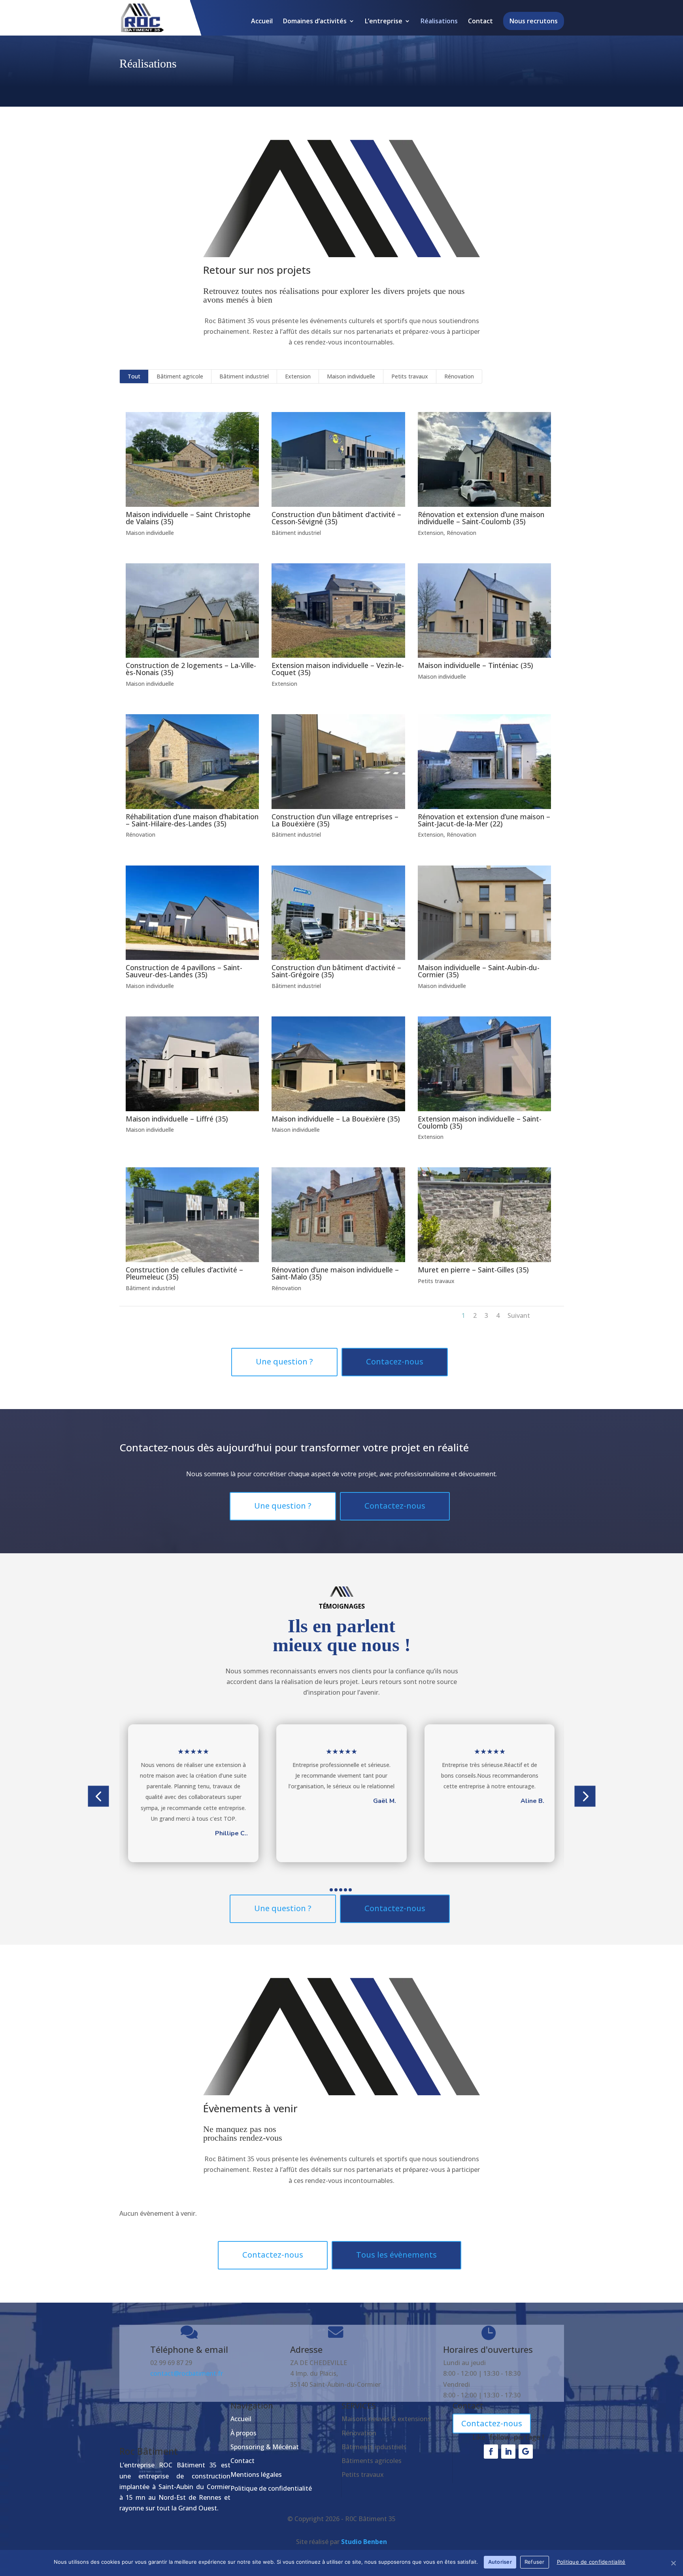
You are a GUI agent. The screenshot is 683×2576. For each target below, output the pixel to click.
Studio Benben (364, 2542)
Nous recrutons (534, 21)
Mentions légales (256, 2474)
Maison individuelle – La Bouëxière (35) (336, 1119)
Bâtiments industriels (374, 2447)
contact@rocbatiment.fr (187, 2373)
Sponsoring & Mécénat (265, 2447)
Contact (480, 22)
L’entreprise (384, 22)
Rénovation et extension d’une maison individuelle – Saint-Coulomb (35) (481, 518)
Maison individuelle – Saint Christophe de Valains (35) (188, 518)
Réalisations (439, 22)
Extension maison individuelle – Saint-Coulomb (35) (480, 1122)
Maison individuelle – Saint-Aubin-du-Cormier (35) (479, 971)
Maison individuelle (351, 376)
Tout (134, 376)
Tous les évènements (396, 2255)
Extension (298, 376)
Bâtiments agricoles (372, 2461)
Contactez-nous (395, 1506)
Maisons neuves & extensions (386, 2419)
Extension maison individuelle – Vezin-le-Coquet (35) (338, 669)
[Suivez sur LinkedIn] (508, 2452)
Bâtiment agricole (180, 376)
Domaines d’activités (315, 22)
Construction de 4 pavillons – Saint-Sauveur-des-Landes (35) (184, 971)
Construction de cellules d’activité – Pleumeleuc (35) (184, 1273)
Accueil (262, 22)
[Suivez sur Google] (526, 2452)
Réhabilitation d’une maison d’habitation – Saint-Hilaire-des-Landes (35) (192, 820)
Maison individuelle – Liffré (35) (177, 1119)
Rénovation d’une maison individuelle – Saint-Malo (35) (335, 1273)
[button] (98, 1796)
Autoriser (500, 2562)
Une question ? (284, 1361)
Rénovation (459, 376)
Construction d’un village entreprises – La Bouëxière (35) (335, 820)
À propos (243, 2433)
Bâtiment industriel (244, 376)
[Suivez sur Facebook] (491, 2452)
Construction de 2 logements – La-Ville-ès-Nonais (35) (191, 669)
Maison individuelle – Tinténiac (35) (475, 665)
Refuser (535, 2562)
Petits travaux (410, 376)
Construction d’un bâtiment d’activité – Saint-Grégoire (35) (336, 971)
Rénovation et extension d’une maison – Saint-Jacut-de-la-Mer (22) (484, 820)
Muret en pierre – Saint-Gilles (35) (473, 1270)
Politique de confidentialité (271, 2488)
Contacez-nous (395, 1361)
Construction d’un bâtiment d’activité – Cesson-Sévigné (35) (336, 518)
